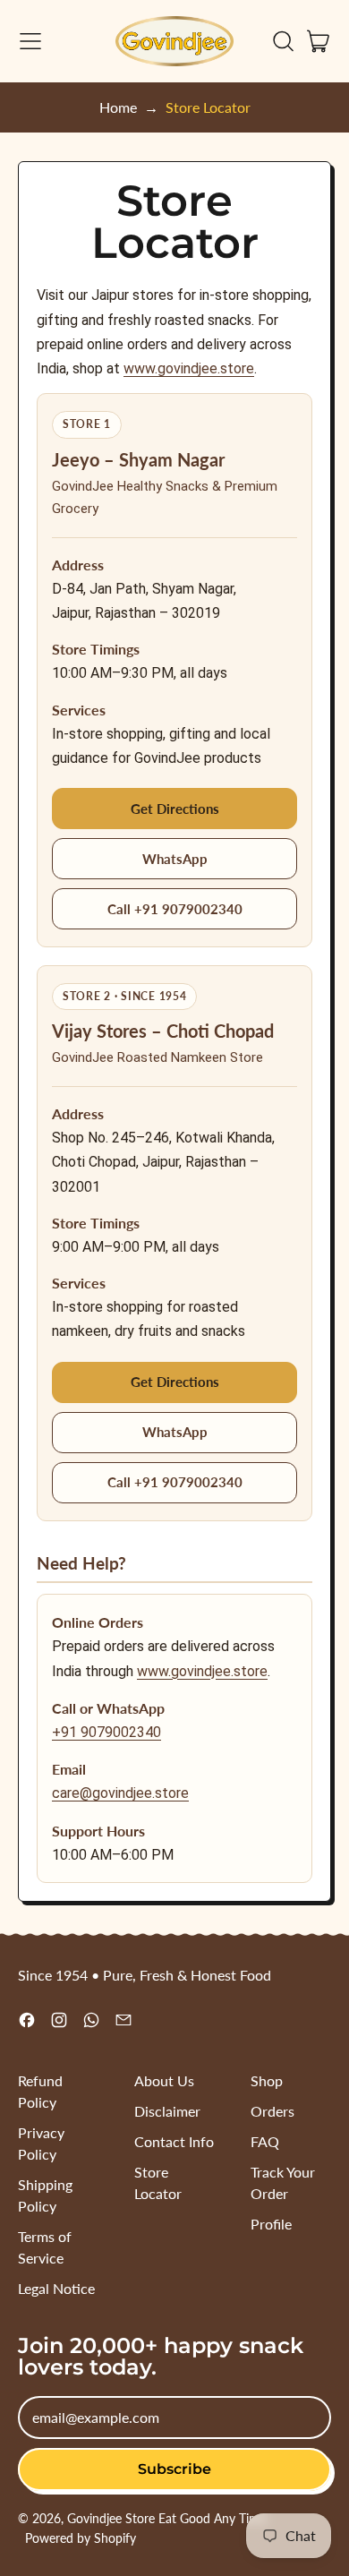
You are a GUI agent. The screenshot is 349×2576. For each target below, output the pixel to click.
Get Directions (175, 809)
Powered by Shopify (81, 2538)
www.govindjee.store (189, 368)
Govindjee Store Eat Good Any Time (166, 2518)
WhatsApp (175, 859)
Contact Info (174, 2141)
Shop (267, 2080)
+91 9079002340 (106, 1732)
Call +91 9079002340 (175, 909)
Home (118, 107)
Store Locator (208, 107)
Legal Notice (56, 2288)
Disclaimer (167, 2111)
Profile (271, 2224)
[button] (283, 41)
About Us (164, 2080)
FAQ (265, 2141)
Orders (272, 2111)
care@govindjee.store (120, 1793)
